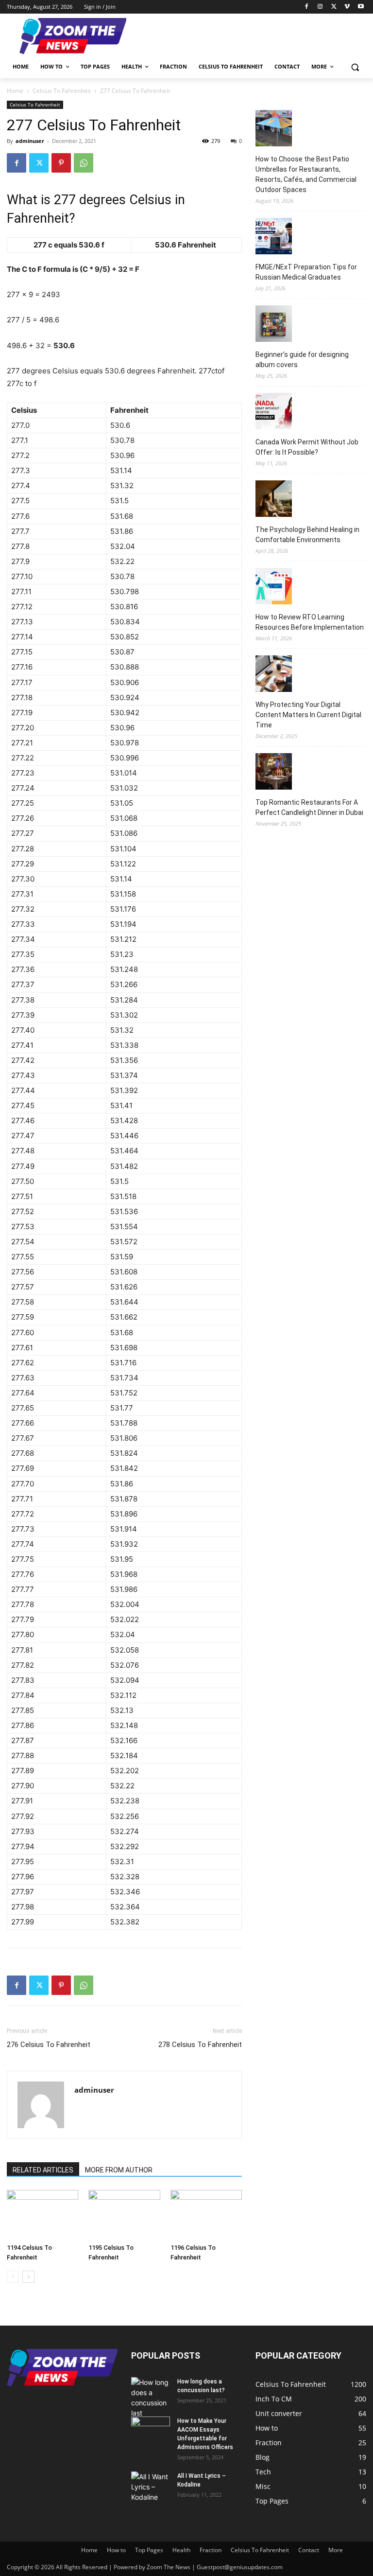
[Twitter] (334, 7)
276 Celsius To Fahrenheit (49, 2045)
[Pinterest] (61, 163)
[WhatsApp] (84, 163)
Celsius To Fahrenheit (62, 91)
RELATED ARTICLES (43, 2170)
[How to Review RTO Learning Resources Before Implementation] (274, 588)
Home (15, 91)
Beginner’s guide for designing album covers (302, 360)
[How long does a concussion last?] (151, 2398)
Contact (309, 2550)
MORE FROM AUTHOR (119, 2170)
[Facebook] (307, 7)
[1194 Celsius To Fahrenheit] (42, 2214)
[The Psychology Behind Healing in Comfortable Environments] (274, 500)
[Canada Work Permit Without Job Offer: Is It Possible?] (274, 413)
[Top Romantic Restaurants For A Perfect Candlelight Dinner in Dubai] (274, 773)
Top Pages (149, 2550)
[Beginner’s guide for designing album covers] (274, 325)
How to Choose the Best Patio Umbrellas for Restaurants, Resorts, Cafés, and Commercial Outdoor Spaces (306, 174)
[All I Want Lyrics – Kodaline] (151, 2487)
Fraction (211, 2550)
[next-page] (28, 2277)
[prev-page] (13, 2277)
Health (181, 2550)
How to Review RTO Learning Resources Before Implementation (310, 622)
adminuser (30, 141)
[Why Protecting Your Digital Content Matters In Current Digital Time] (274, 675)
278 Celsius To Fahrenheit (200, 2045)
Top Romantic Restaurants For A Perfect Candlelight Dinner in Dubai (309, 807)
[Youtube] (361, 7)
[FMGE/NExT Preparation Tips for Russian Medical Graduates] (274, 238)
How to (116, 2550)
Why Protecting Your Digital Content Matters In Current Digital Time (308, 715)
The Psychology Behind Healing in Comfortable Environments (307, 535)
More (336, 2550)
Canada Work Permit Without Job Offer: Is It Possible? (307, 447)
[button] (355, 67)
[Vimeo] (347, 7)
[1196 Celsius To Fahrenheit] (206, 2214)
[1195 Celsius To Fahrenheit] (124, 2214)
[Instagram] (320, 7)
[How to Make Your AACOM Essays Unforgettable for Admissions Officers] (151, 2430)
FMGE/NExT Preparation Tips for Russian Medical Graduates (306, 272)
